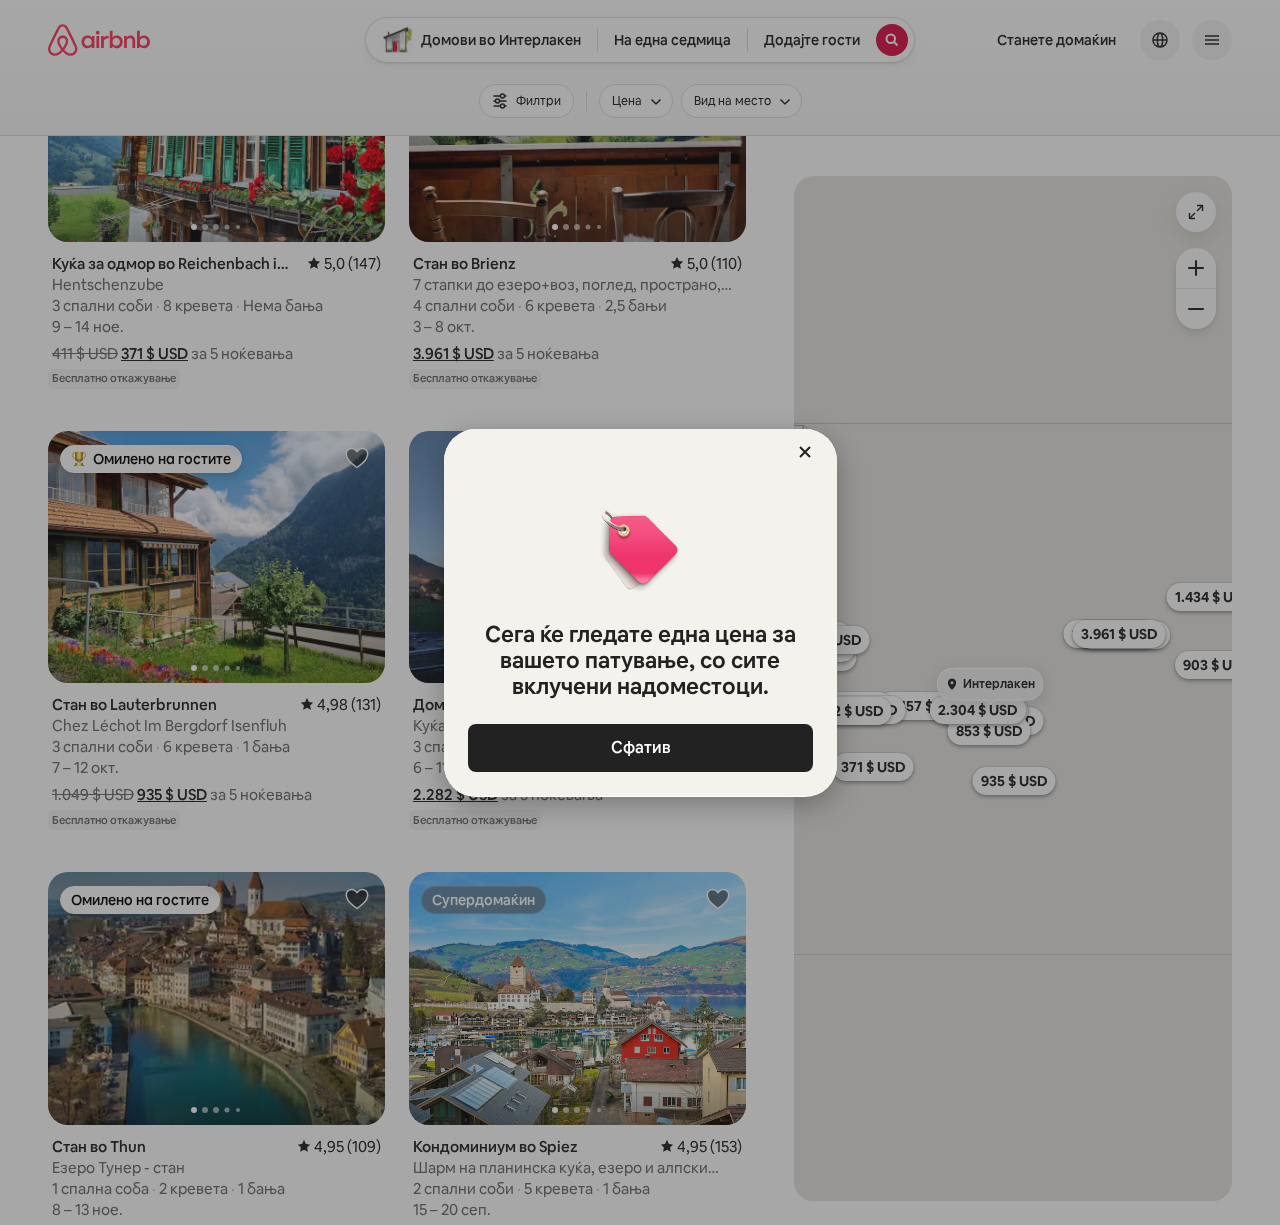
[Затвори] (805, 452)
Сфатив (640, 747)
